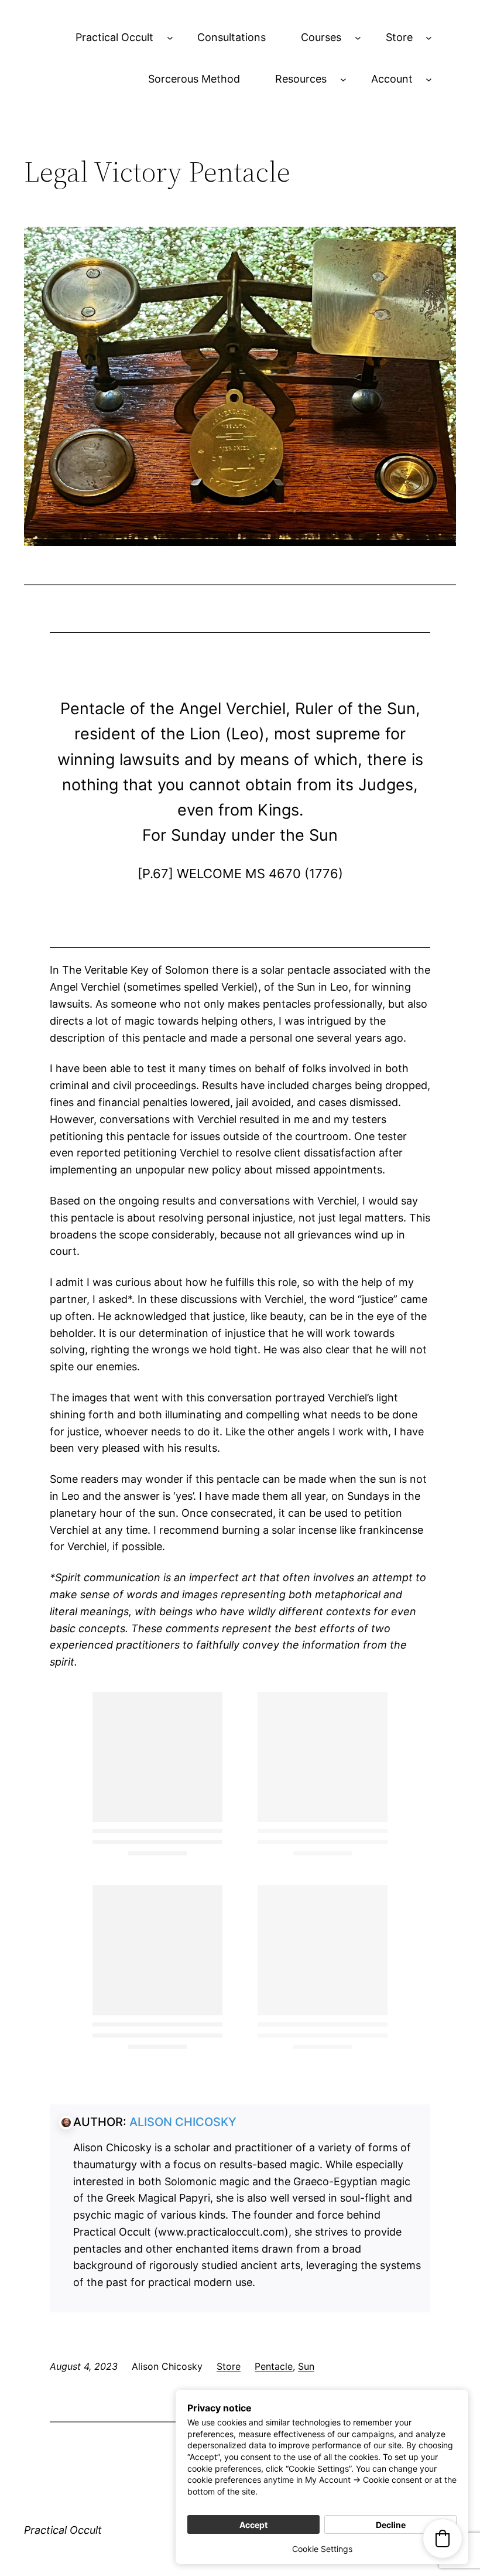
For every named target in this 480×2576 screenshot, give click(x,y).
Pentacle (274, 2366)
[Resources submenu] (343, 79)
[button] (443, 2539)
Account (392, 79)
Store (399, 37)
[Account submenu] (429, 79)
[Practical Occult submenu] (170, 38)
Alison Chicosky (183, 2122)
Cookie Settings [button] (322, 2549)
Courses (321, 37)
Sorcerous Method (194, 79)
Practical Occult (114, 37)
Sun (306, 2366)
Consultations (232, 37)
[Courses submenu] (358, 38)
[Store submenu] (429, 38)
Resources (301, 79)
